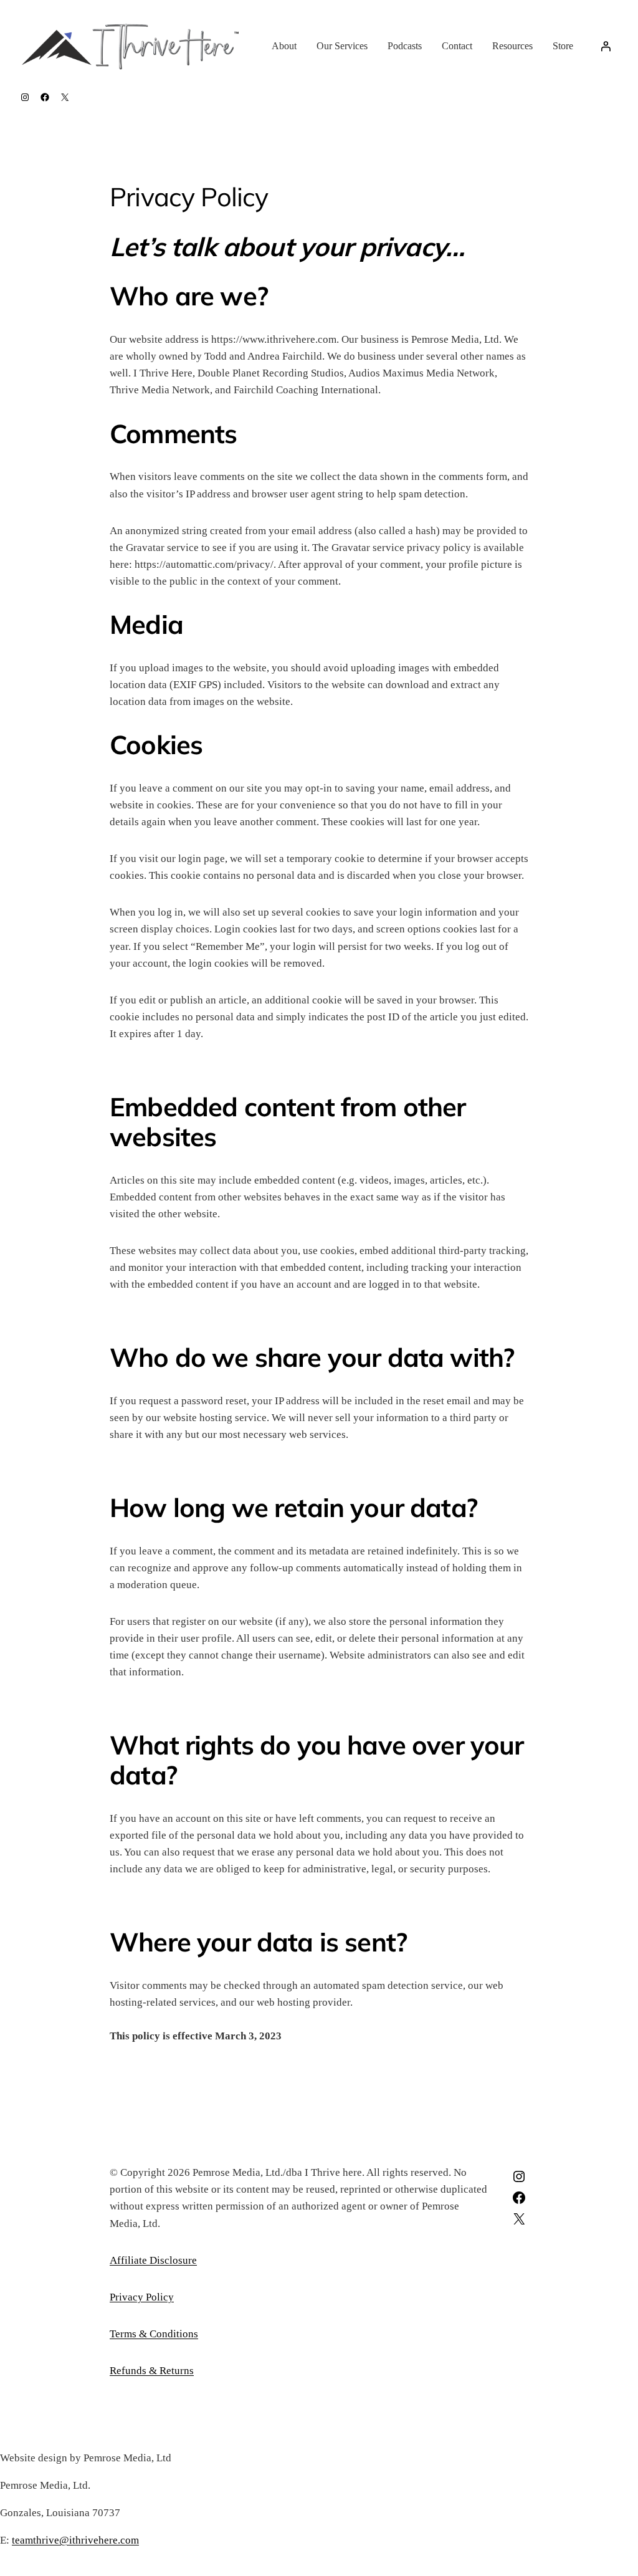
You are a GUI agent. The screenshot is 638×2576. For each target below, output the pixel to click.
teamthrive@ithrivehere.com (75, 2540)
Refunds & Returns (152, 2371)
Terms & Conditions (154, 2334)
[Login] (606, 46)
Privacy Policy (142, 2297)
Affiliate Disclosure (153, 2260)
